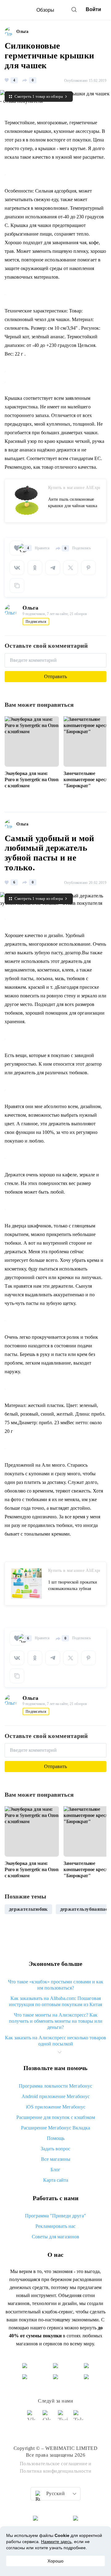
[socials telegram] (79, 2418)
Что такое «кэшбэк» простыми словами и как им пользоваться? (56, 1985)
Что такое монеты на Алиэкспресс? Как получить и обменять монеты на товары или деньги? (56, 2021)
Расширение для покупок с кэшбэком (56, 2117)
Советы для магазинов (55, 2237)
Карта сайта (56, 2180)
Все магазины (56, 2159)
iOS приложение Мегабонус (56, 2107)
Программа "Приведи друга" (55, 2216)
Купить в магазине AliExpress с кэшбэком (74, 488)
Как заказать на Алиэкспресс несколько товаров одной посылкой (55, 2041)
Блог (55, 2170)
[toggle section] (60, 2052)
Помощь (56, 2138)
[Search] (74, 10)
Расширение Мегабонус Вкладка (55, 2128)
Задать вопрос (55, 2149)
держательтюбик (28, 1909)
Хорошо (55, 2561)
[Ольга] (10, 32)
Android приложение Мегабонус (56, 2096)
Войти (93, 9)
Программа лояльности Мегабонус (55, 2086)
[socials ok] (48, 2418)
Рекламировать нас (55, 2226)
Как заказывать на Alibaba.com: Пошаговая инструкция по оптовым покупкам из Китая (55, 2001)
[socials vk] (32, 2418)
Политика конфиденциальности (56, 2471)
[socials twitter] (63, 2418)
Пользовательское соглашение (54, 2464)
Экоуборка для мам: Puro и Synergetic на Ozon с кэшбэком (32, 779)
